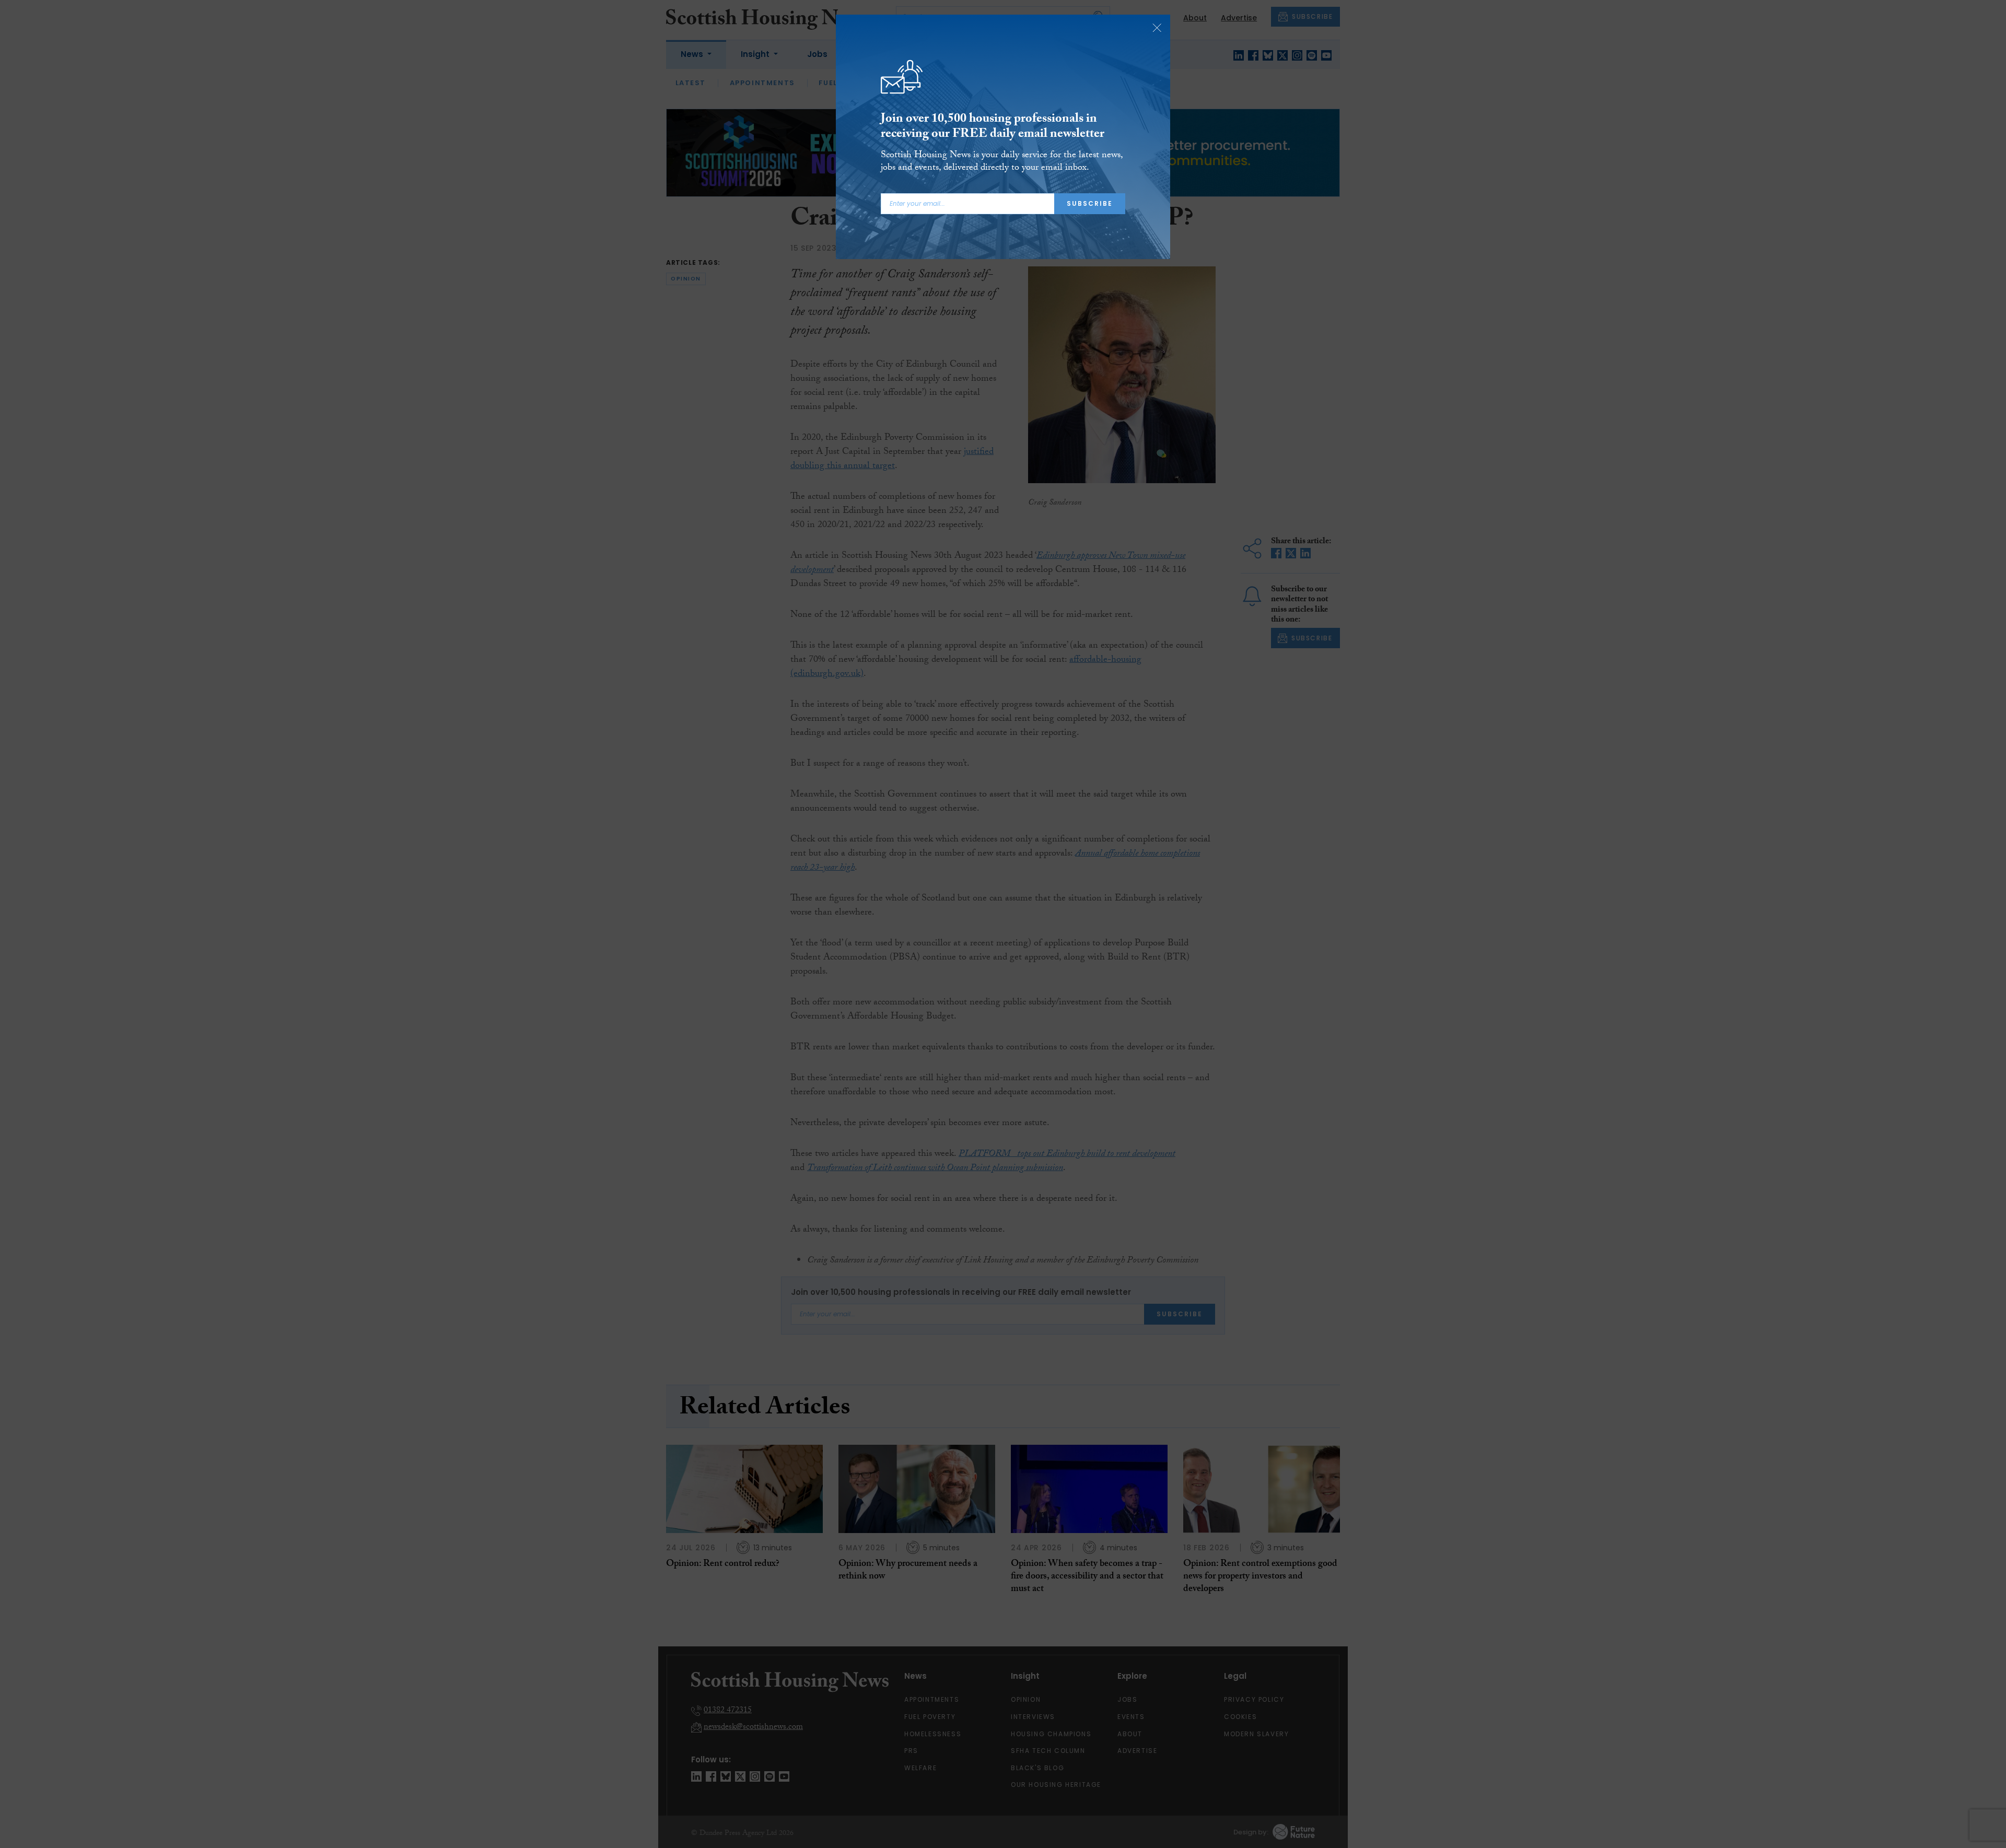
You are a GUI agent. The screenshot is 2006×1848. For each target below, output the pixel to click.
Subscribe (1090, 203)
